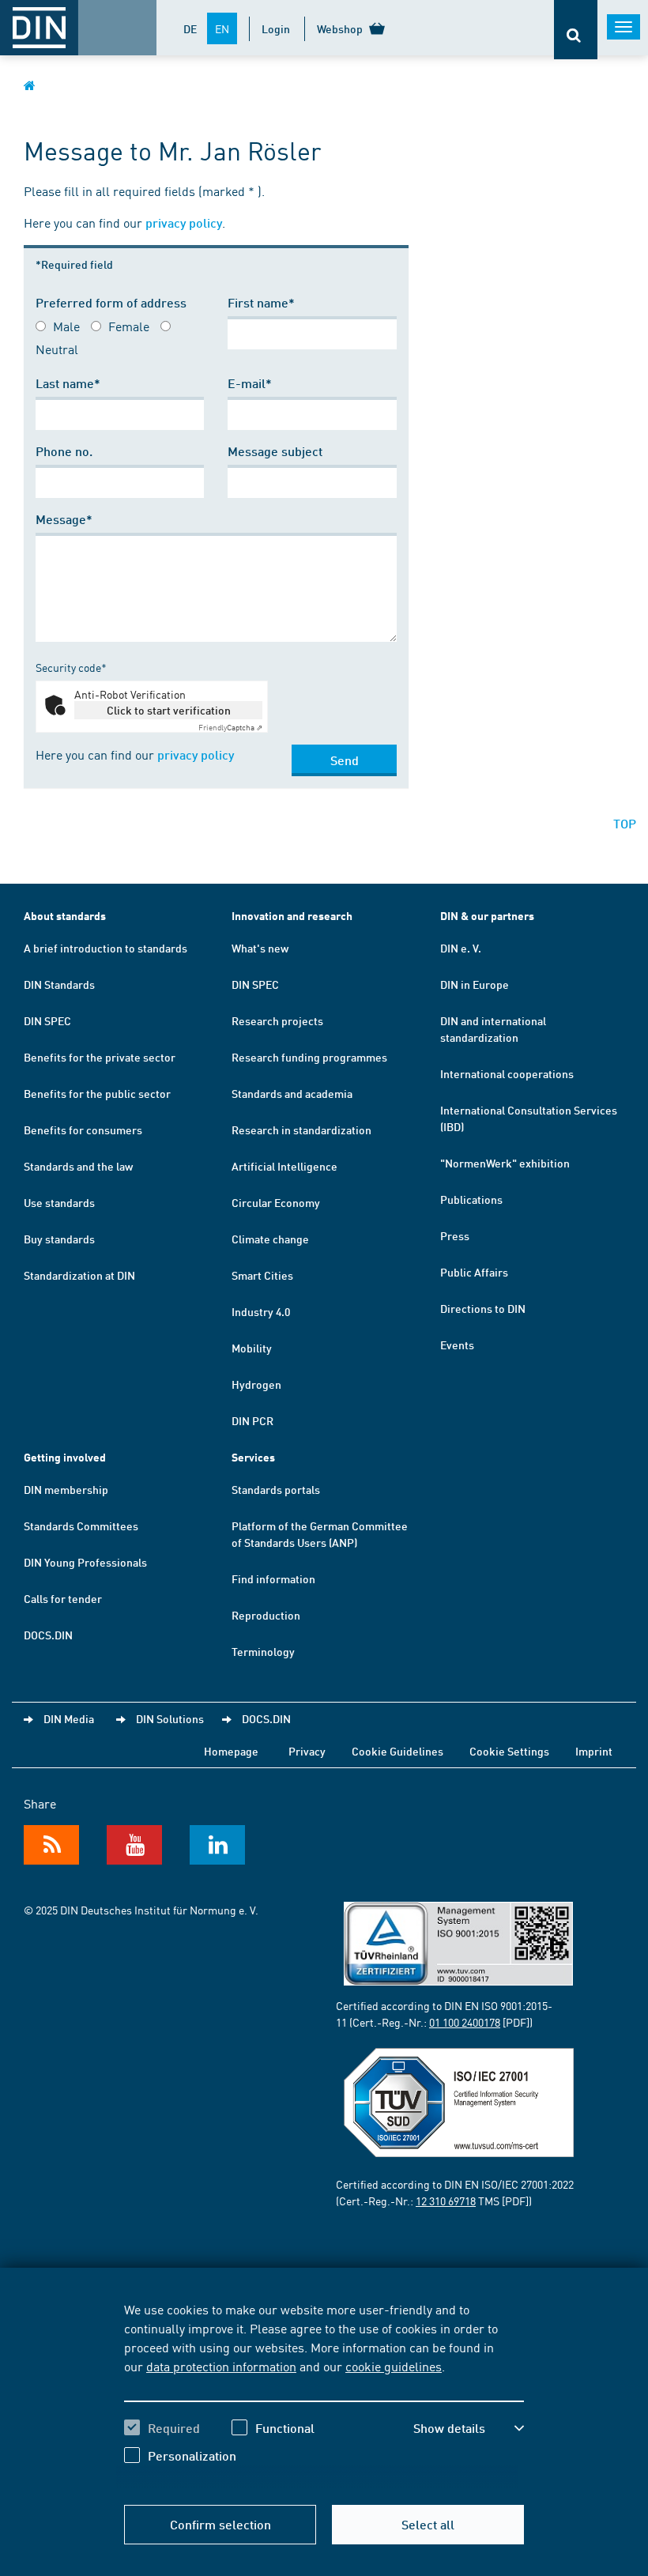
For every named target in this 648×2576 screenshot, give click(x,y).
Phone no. (64, 451)
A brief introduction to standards (105, 948)
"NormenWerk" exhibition (505, 1163)
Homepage (231, 1751)
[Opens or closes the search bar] (576, 30)
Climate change (270, 1239)
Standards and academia (292, 1093)
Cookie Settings (509, 1751)
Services (253, 1457)
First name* (261, 302)
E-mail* (250, 383)
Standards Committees (81, 1526)
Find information (273, 1578)
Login (276, 28)
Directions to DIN (483, 1308)
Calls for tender (63, 1598)
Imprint (594, 1751)
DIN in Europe (475, 984)
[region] (324, 2394)
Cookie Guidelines (397, 1751)
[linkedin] (217, 1845)
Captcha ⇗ (230, 727)
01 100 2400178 (465, 2022)
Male (66, 326)
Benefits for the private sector (100, 1057)
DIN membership (66, 1489)
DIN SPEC (47, 1020)
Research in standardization (301, 1130)
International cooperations (507, 1073)
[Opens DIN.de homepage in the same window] (30, 85)
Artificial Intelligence (284, 1166)
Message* (64, 519)
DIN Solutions (170, 1718)
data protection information (221, 2366)
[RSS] (51, 1845)
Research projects (277, 1020)
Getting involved (65, 1457)
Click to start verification (169, 710)
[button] (469, 2428)
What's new (260, 948)
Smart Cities (262, 1275)
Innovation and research (292, 916)
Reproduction (266, 1615)
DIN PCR (252, 1420)
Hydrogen (256, 1384)
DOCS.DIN (48, 1635)
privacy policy (184, 223)
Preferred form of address (111, 302)
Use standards (59, 1202)
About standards (65, 916)
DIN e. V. (461, 948)
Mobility (252, 1348)
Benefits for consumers (83, 1130)
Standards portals (276, 1489)
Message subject (275, 451)
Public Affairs (474, 1272)
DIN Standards (59, 984)
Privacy (307, 1751)
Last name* (68, 383)
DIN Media (69, 1718)
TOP (625, 823)
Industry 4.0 (261, 1311)
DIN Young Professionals (85, 1562)
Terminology (263, 1651)
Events (457, 1345)
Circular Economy (276, 1202)
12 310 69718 (446, 2201)
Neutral (57, 349)
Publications (471, 1199)
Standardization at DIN (79, 1275)
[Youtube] (134, 1845)
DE (190, 28)
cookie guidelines (394, 2366)
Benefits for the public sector (97, 1093)
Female (129, 326)
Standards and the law (78, 1166)
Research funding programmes (309, 1057)
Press (455, 1235)
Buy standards (59, 1239)
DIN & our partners (487, 916)
